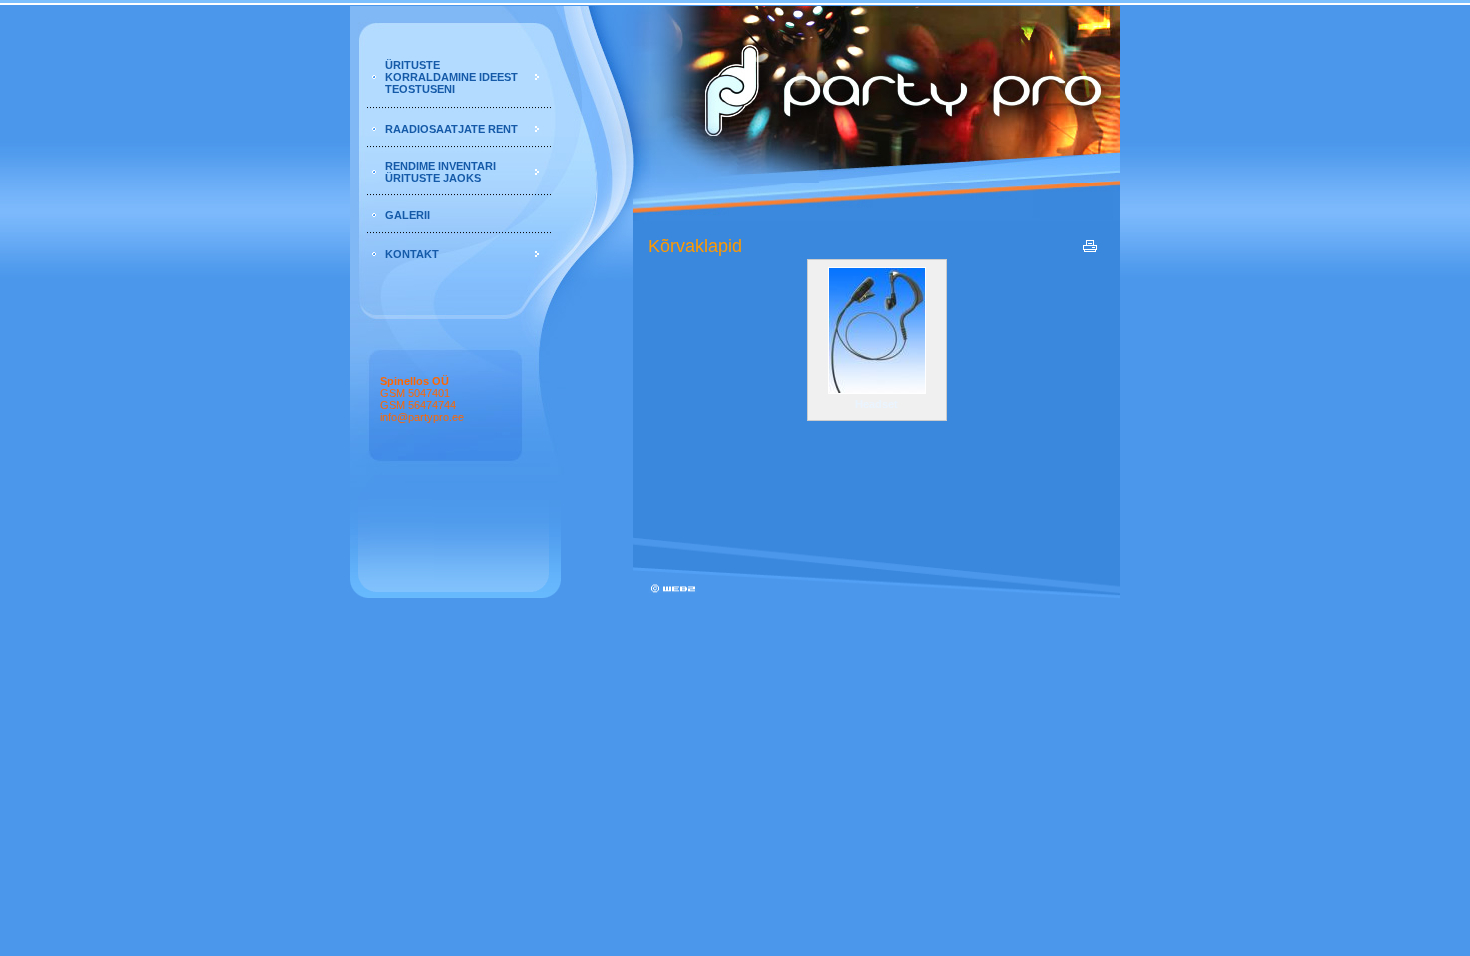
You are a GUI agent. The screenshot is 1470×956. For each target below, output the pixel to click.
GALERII (407, 215)
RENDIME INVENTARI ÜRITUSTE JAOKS (440, 172)
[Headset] (877, 389)
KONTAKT (412, 254)
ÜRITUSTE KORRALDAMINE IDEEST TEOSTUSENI (451, 77)
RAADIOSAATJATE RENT (451, 129)
